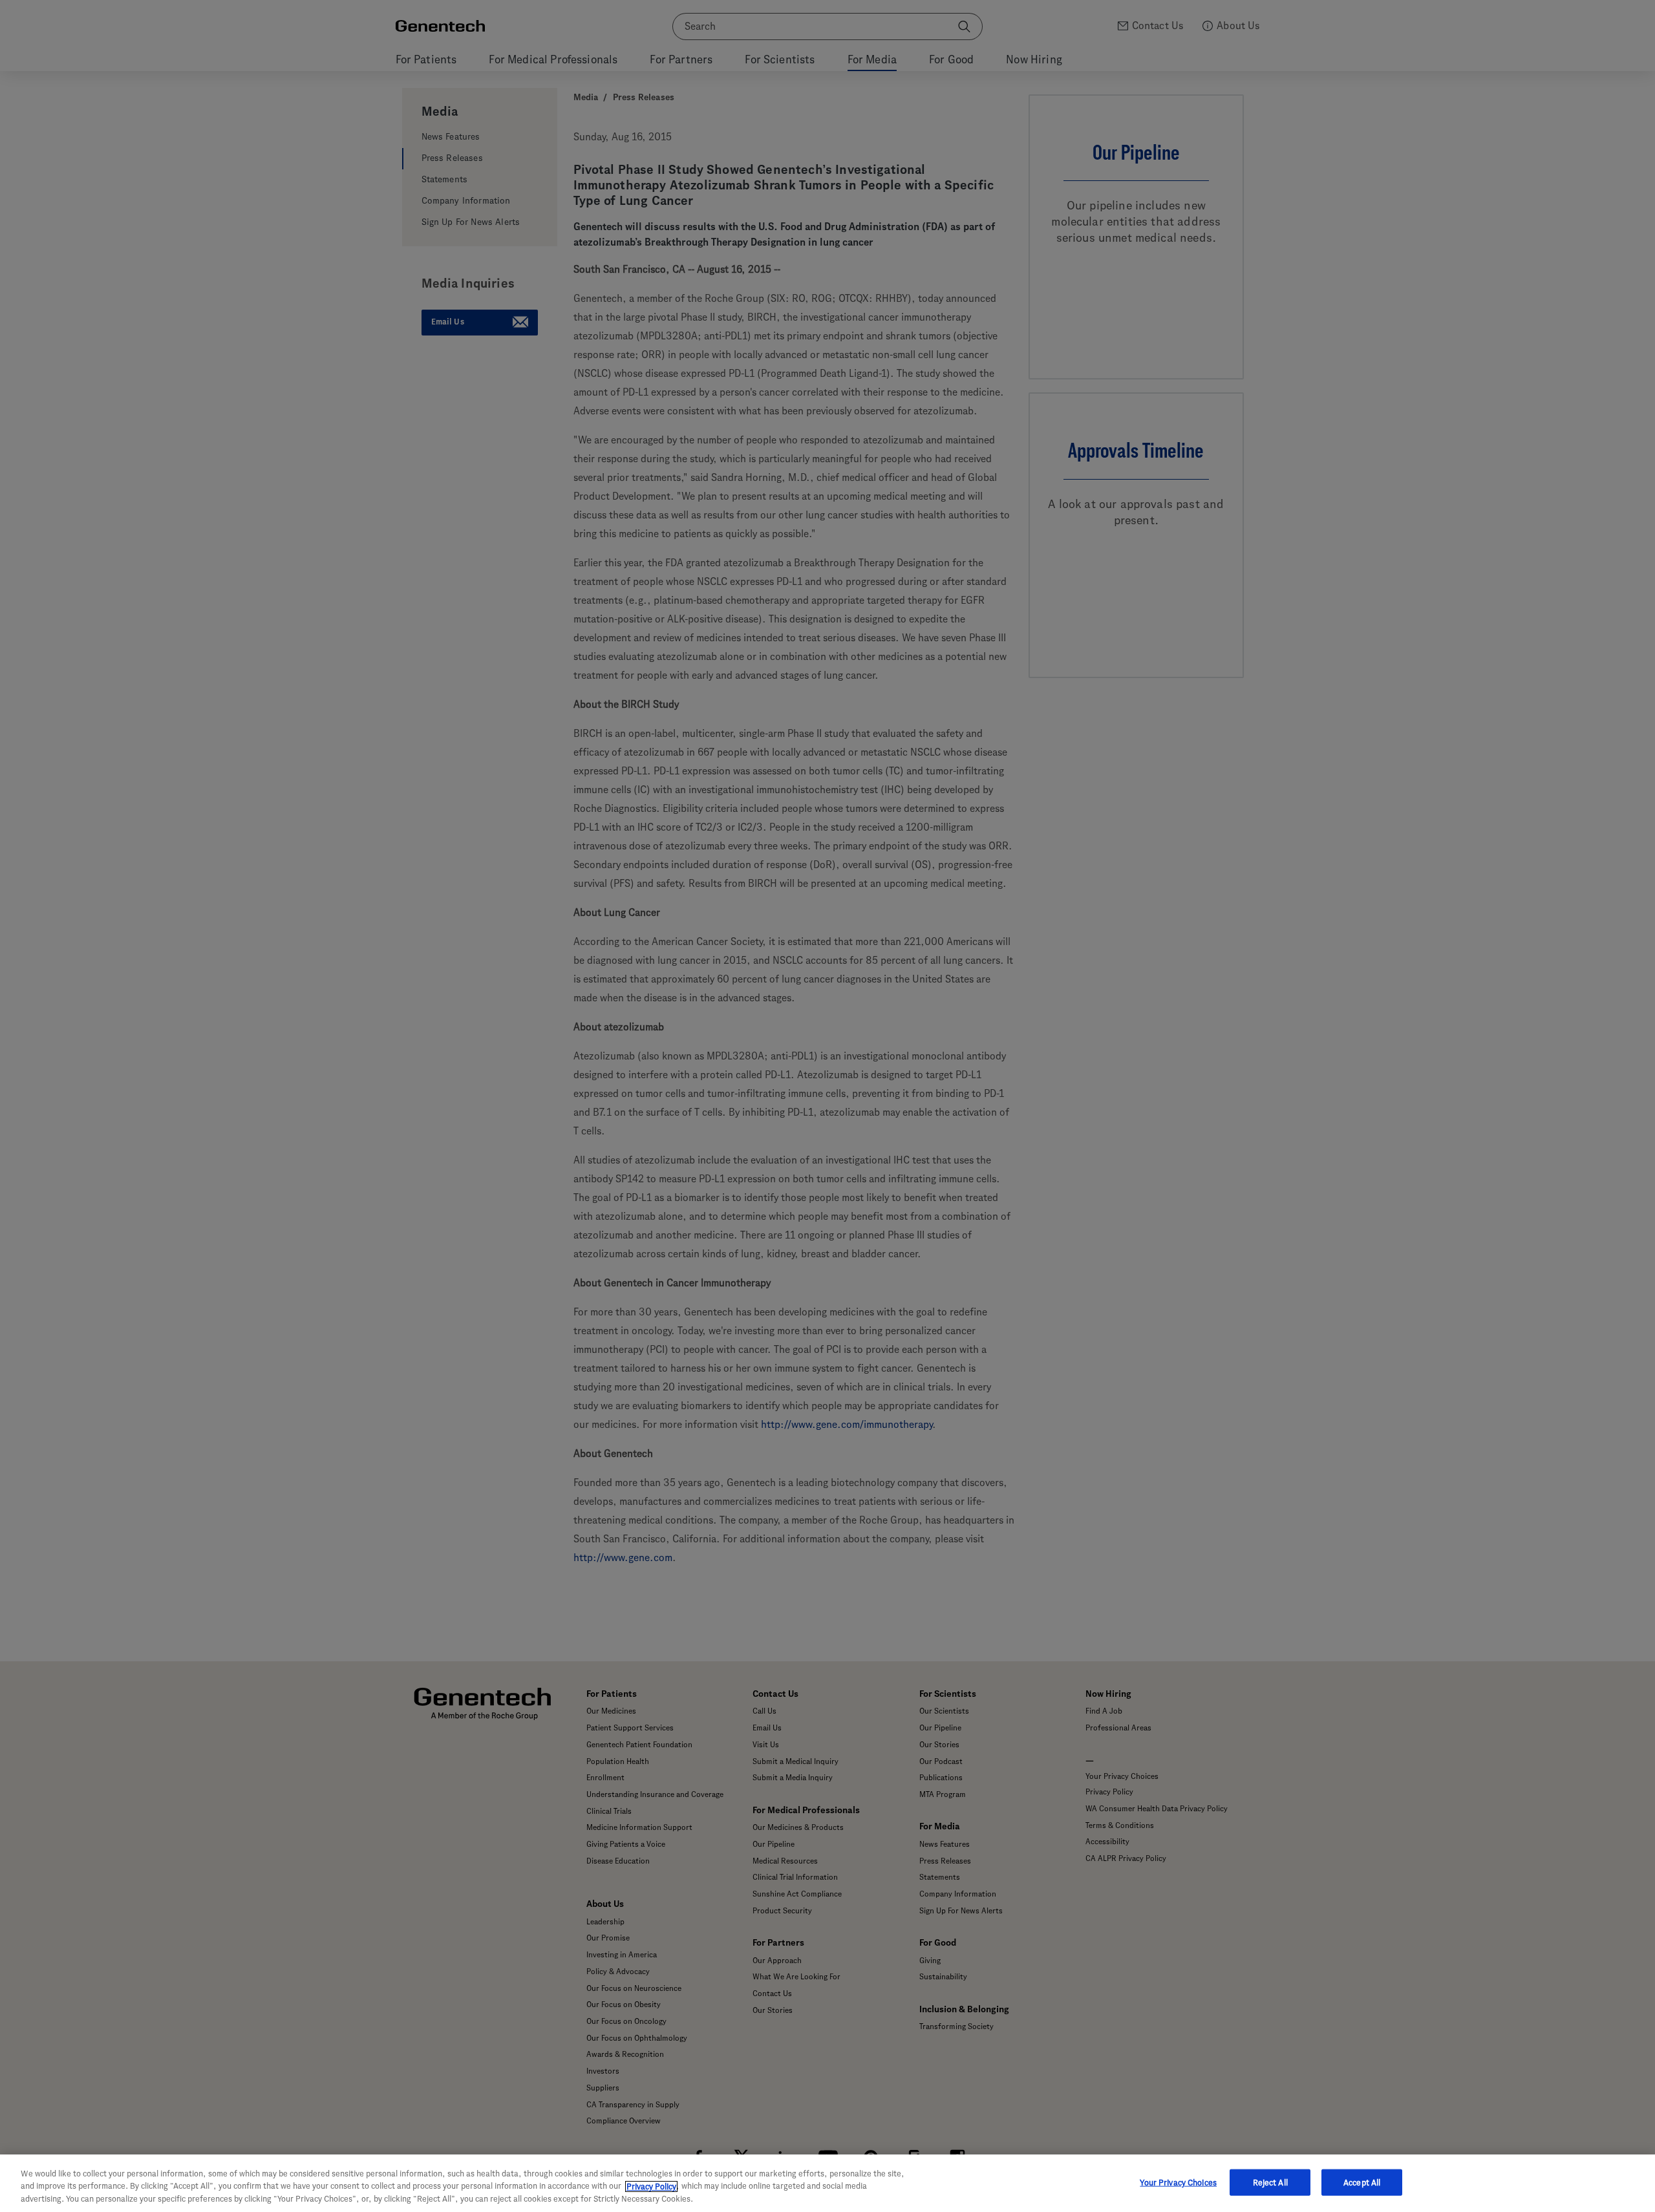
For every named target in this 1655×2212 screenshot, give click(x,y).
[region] (827, 2183)
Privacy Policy (651, 2186)
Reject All (1270, 2182)
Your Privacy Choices (1178, 2182)
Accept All (1362, 2182)
